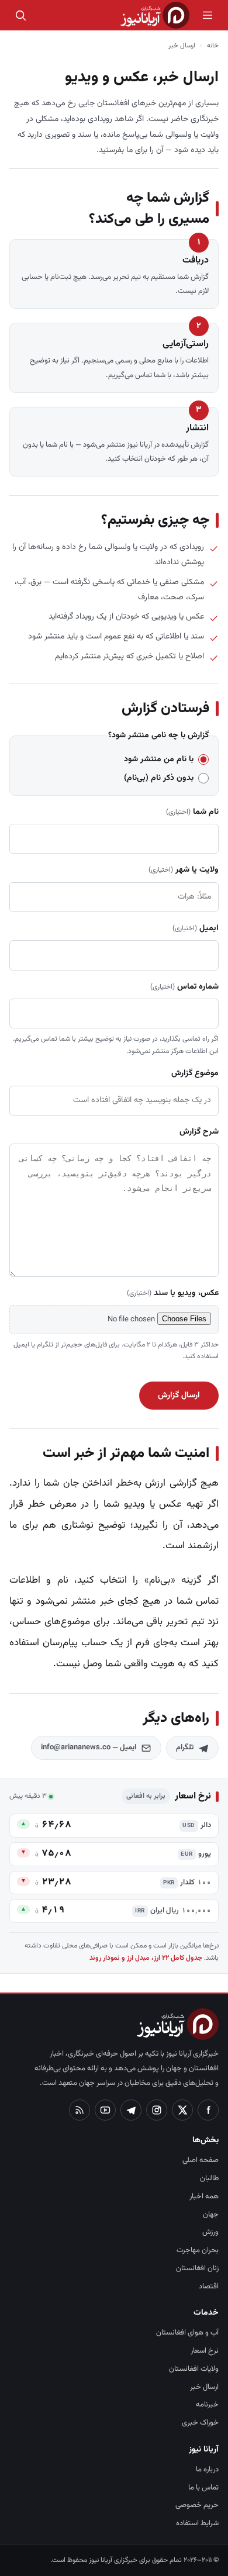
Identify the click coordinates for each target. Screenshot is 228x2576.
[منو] (208, 15)
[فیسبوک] (208, 2110)
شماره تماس (184, 987)
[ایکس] (182, 2110)
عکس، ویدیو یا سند (173, 1293)
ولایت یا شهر (184, 870)
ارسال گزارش (179, 1396)
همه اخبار (204, 2197)
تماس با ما (203, 2488)
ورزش (210, 2232)
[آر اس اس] (80, 2110)
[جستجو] (20, 15)
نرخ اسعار (205, 2351)
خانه (213, 46)
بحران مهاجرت (198, 2250)
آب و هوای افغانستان (187, 2333)
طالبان (209, 2178)
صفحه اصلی (201, 2160)
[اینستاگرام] (157, 2110)
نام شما (192, 812)
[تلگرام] (131, 2110)
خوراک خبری (200, 2423)
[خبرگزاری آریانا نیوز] (155, 15)
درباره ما (207, 2470)
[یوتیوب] (105, 2110)
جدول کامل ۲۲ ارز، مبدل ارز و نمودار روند (146, 1958)
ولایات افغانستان (194, 2369)
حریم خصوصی (197, 2505)
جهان (211, 2215)
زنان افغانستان (197, 2268)
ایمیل (196, 928)
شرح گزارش (199, 1132)
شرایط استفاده (197, 2523)
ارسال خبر (204, 2387)
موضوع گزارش (195, 1073)
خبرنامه (207, 2405)
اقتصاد (209, 2287)
